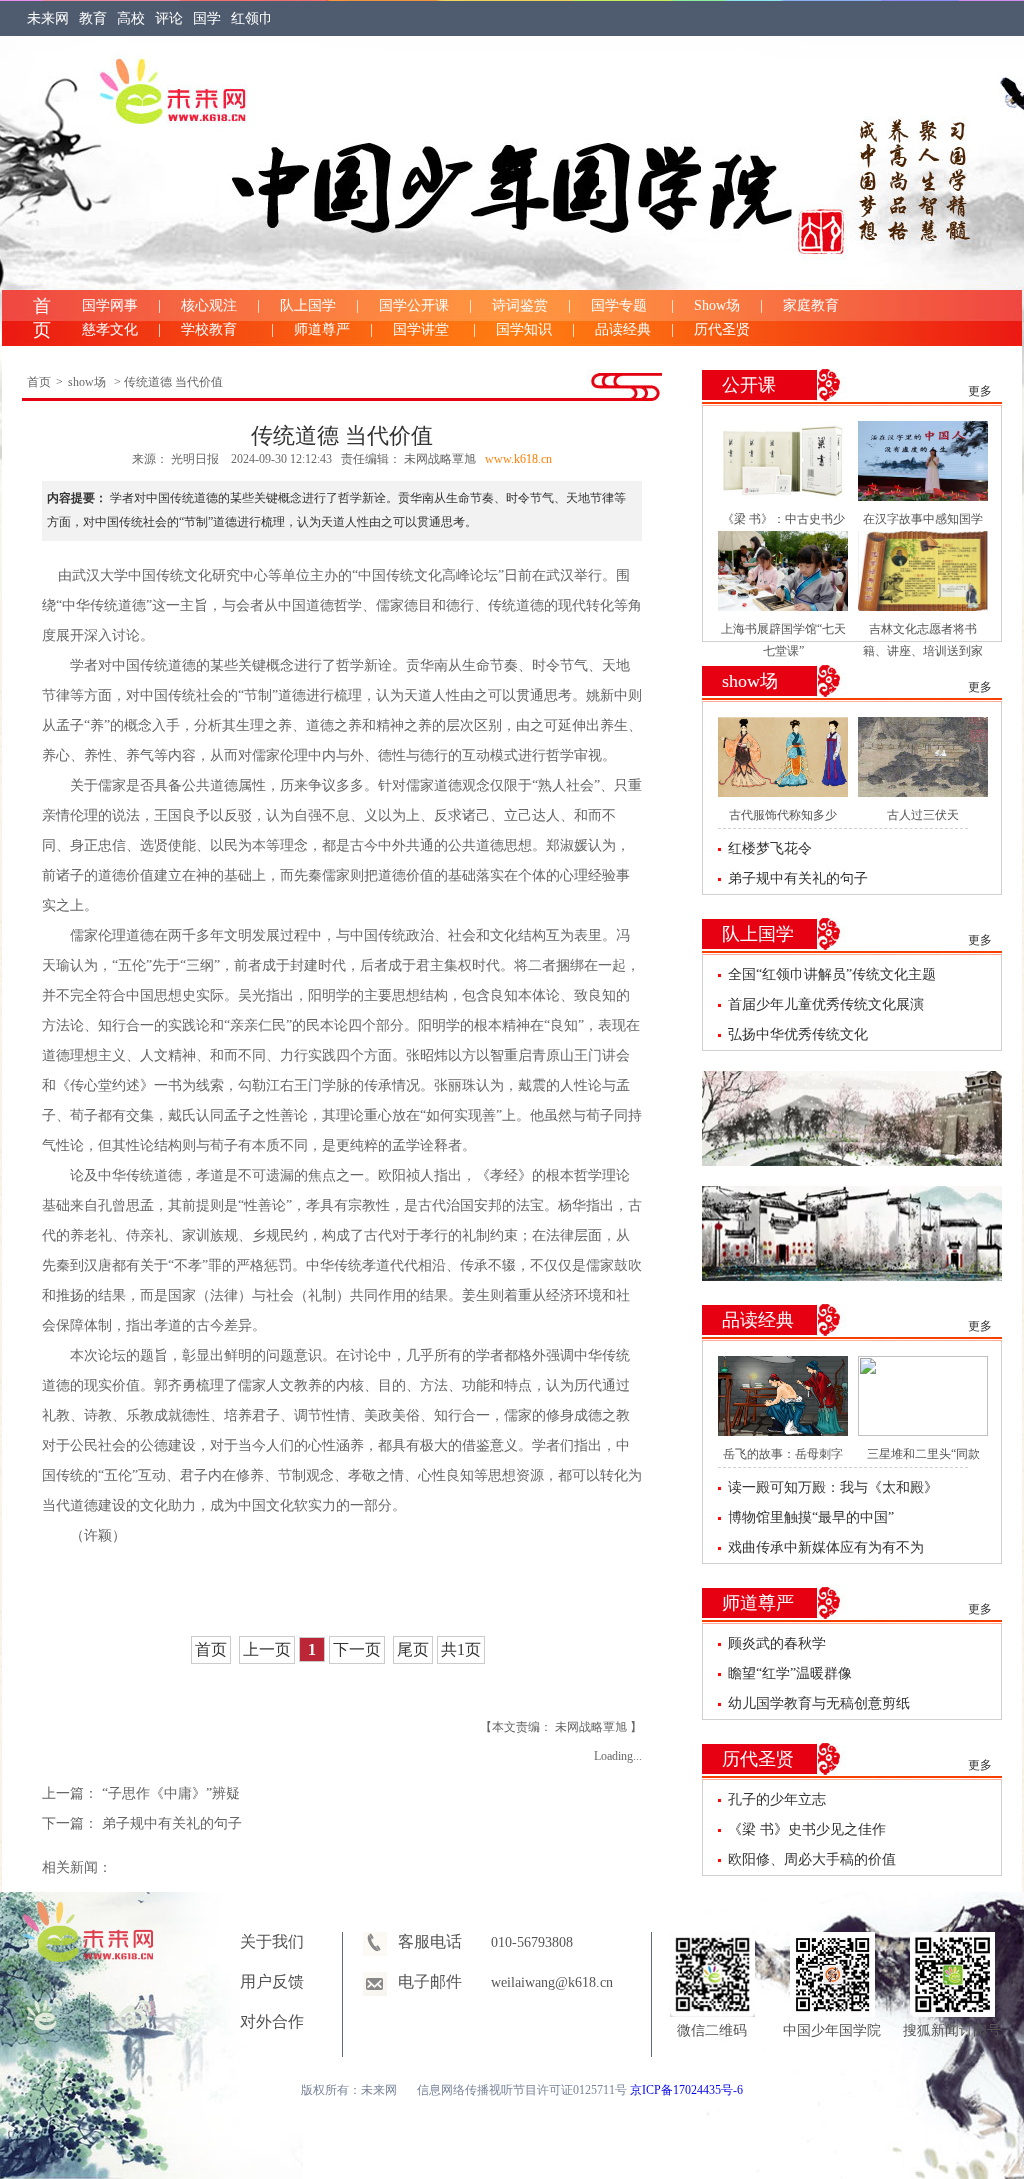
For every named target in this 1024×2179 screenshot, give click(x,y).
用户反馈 (272, 1981)
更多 (980, 391)
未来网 (48, 18)
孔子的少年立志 (777, 1799)
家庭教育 (811, 305)
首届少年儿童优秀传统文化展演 (826, 1004)
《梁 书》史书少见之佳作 (807, 1829)
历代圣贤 (722, 329)
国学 (207, 18)
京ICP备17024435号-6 (686, 2090)
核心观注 (209, 305)
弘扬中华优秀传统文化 (798, 1034)
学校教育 (216, 329)
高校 (131, 18)
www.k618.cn (518, 459)
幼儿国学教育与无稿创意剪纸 (819, 1703)
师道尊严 (322, 329)
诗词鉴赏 (520, 305)
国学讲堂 (423, 329)
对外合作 (272, 2021)
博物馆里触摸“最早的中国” (811, 1517)
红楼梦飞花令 (770, 848)
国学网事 (110, 305)
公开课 (749, 385)
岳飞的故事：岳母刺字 (783, 1454)
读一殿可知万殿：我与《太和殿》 (833, 1487)
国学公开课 (414, 305)
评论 (169, 18)
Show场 (717, 305)
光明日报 (196, 459)
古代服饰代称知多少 (783, 815)
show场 (87, 382)
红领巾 (252, 18)
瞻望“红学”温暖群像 (790, 1673)
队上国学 (308, 305)
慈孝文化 (110, 329)
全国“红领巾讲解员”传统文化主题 (832, 974)
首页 (39, 382)
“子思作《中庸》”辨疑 (171, 1793)
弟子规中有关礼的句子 (172, 1823)
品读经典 (623, 329)
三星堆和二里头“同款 (923, 1454)
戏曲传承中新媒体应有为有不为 (826, 1547)
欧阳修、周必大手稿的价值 (812, 1859)
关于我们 (272, 1941)
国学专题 (621, 305)
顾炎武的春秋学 (777, 1643)
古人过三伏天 (923, 815)
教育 (93, 18)
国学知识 (524, 329)
